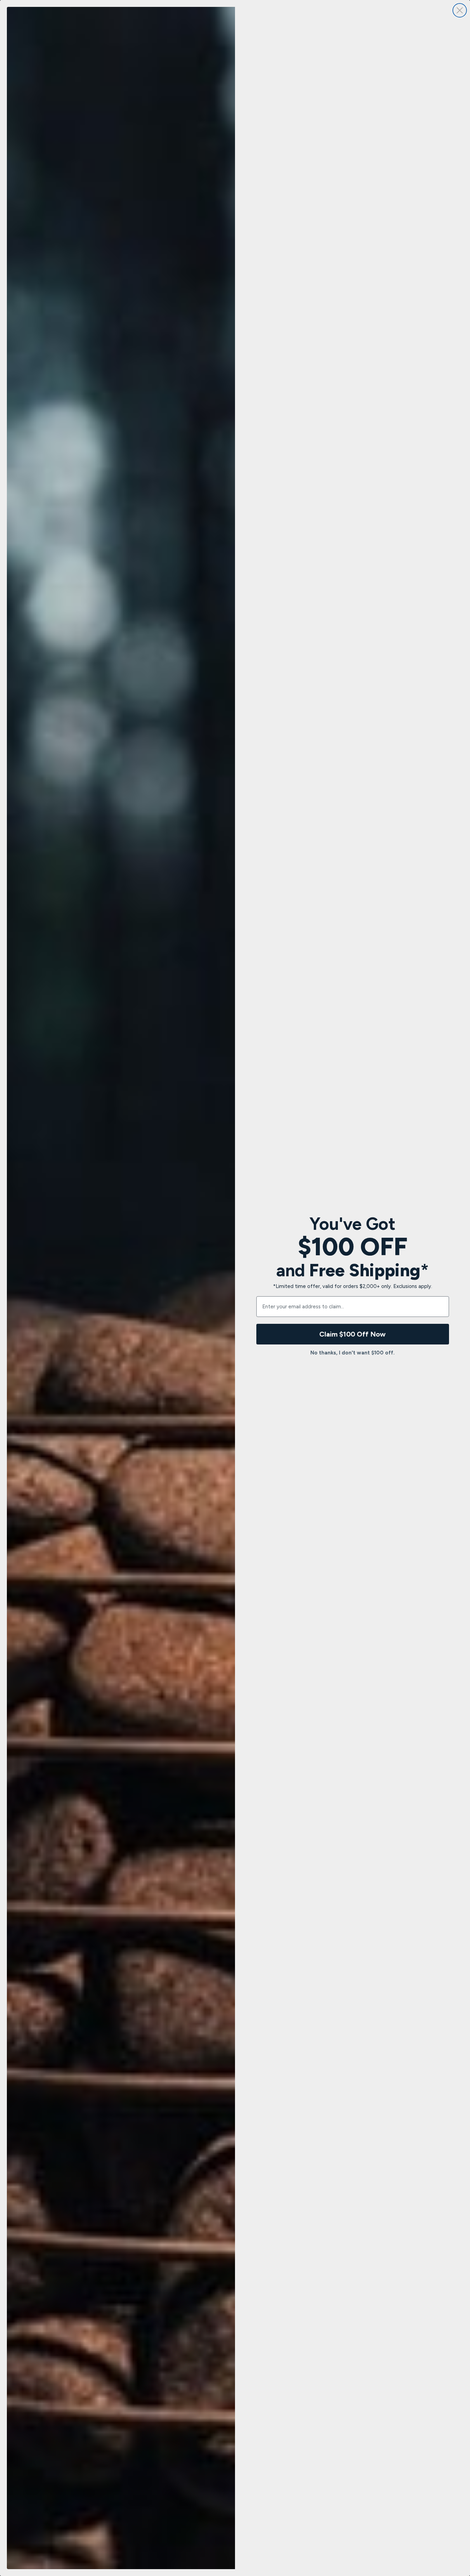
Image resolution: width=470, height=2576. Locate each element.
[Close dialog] (460, 10)
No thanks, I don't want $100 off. (352, 1353)
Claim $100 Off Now (352, 1334)
